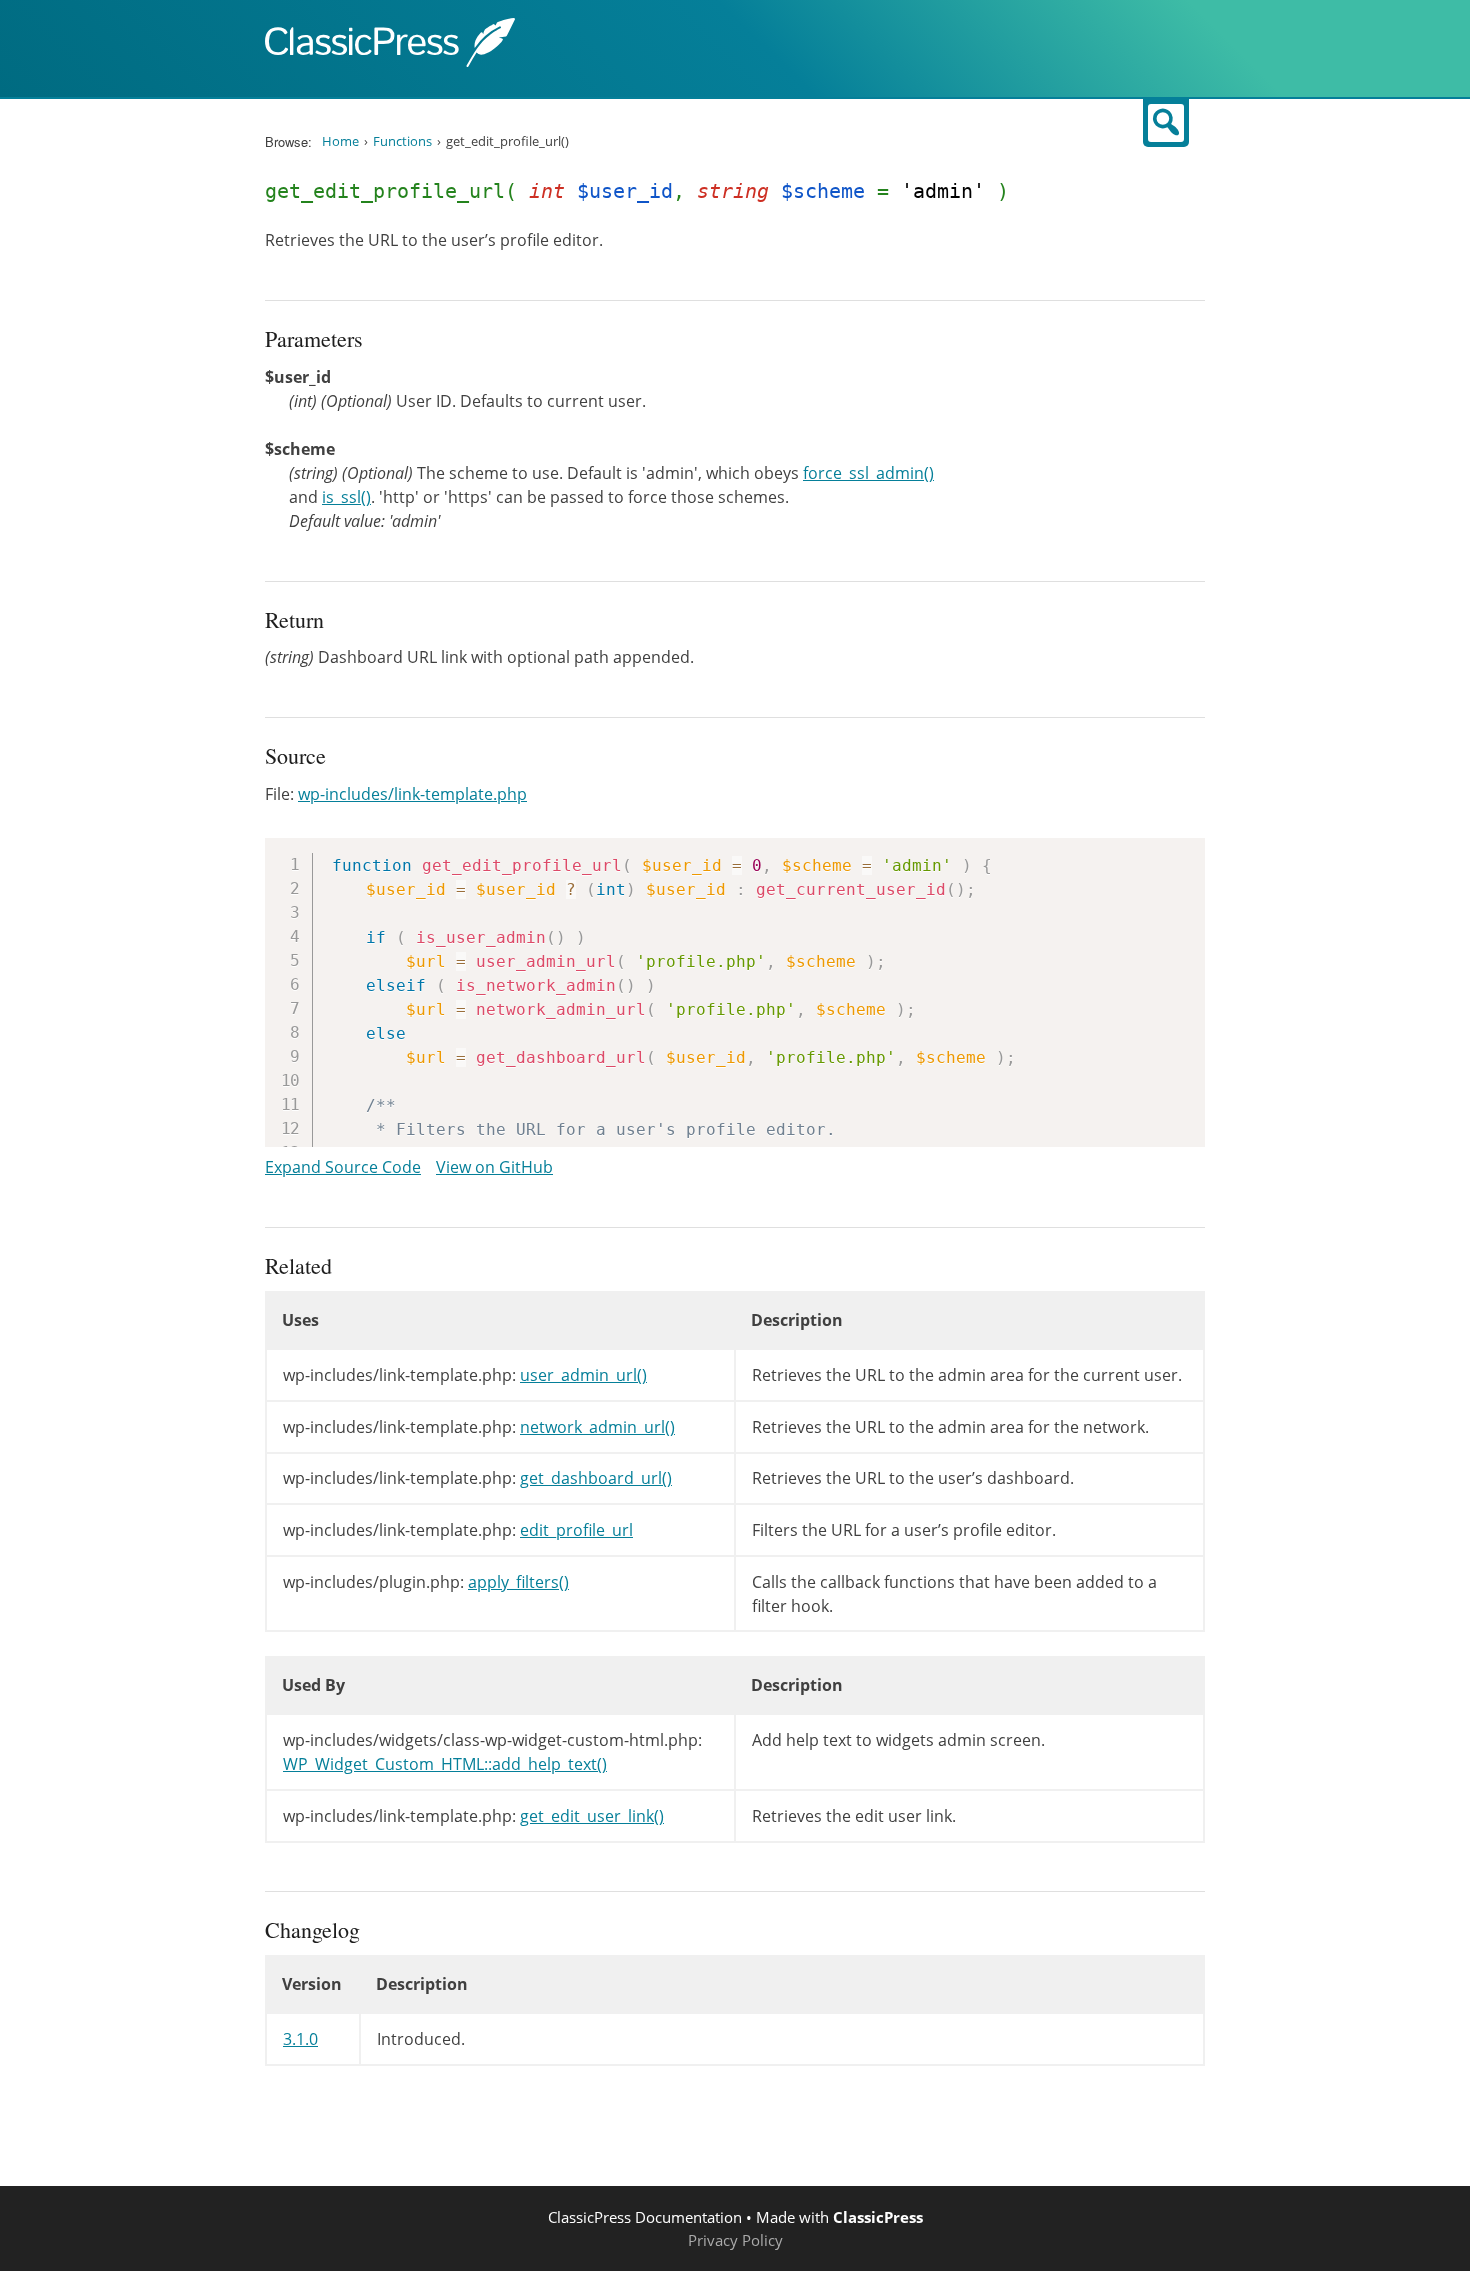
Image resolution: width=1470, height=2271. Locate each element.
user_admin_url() (583, 1375)
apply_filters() (518, 1582)
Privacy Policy (735, 2240)
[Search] (1166, 123)
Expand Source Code (343, 1167)
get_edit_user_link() (592, 1816)
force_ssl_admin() (868, 473)
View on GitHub (494, 1167)
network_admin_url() (597, 1427)
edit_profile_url (576, 1530)
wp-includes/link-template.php (412, 794)
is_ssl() (346, 497)
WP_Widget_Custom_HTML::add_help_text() (445, 1764)
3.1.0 (300, 2039)
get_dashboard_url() (596, 1478)
